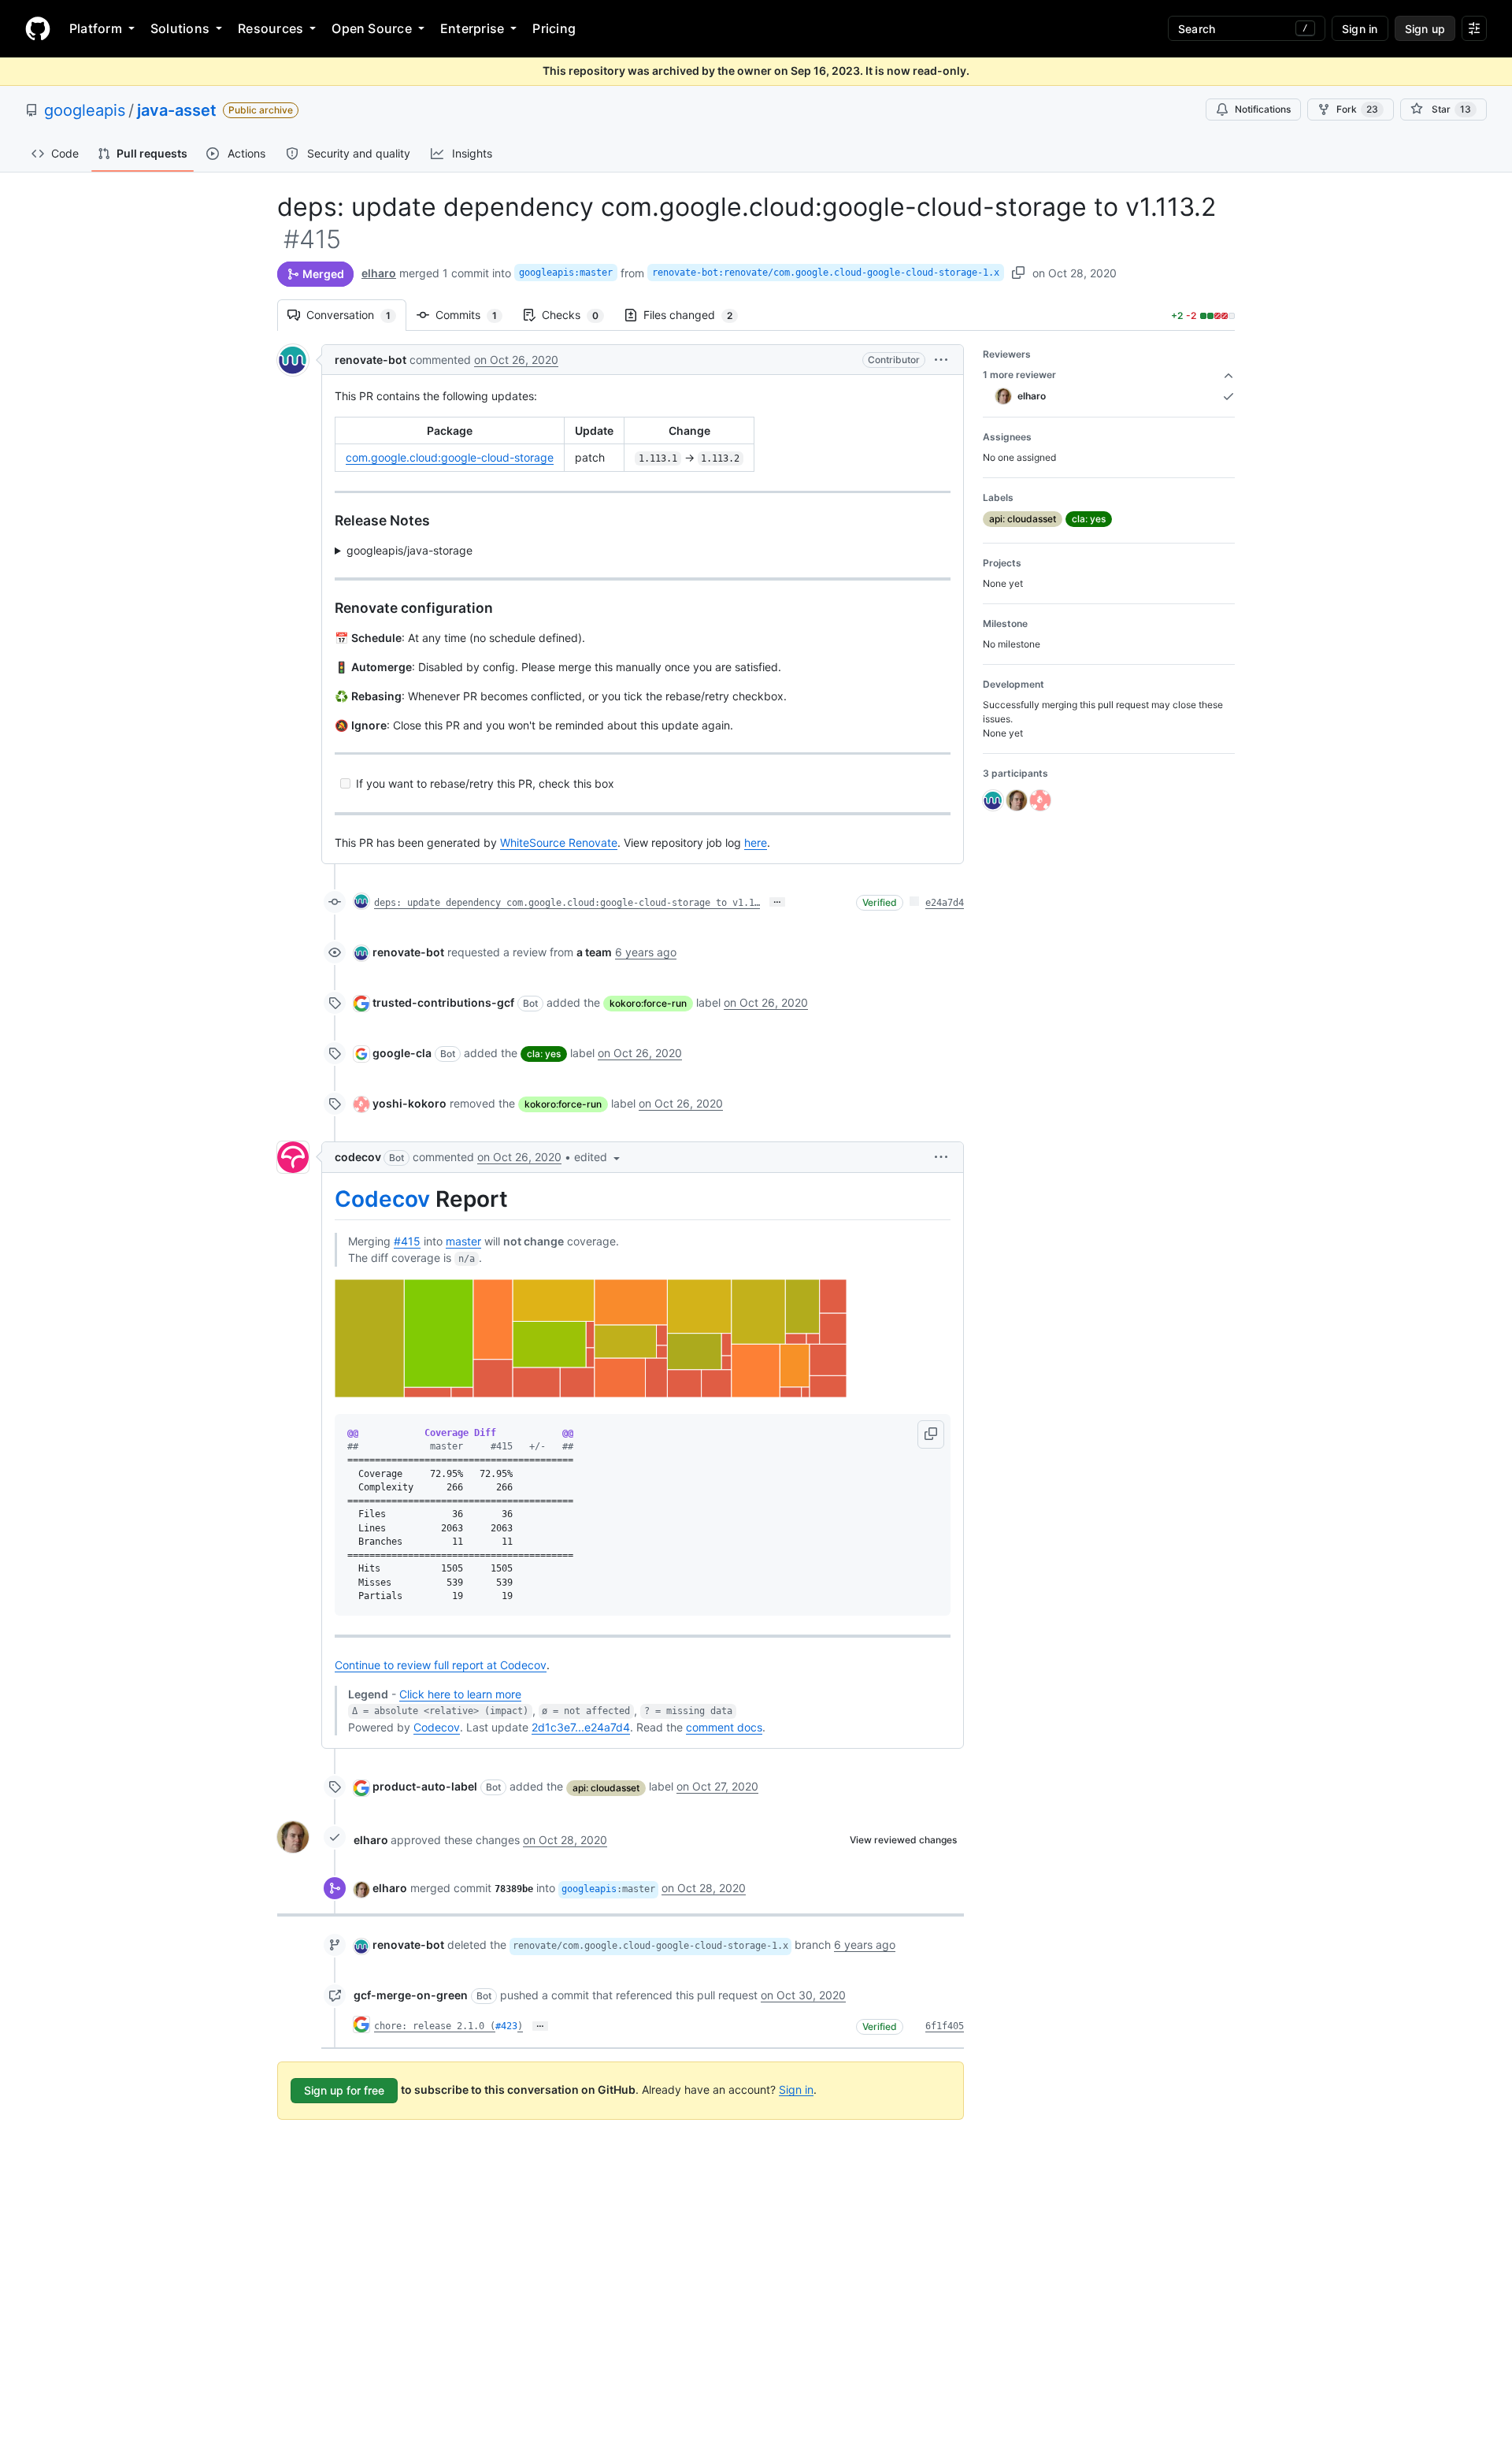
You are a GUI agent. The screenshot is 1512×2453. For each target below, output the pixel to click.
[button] (941, 360)
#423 (506, 2026)
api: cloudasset (606, 1788)
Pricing (554, 28)
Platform (96, 28)
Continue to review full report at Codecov (441, 1665)
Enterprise (472, 28)
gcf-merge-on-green (411, 1995)
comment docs (724, 1727)
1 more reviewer (1019, 375)
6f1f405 (945, 2026)
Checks (578, 315)
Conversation (356, 315)
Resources (271, 28)
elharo (379, 273)
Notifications (1263, 109)
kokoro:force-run (648, 1003)
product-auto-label (425, 1786)
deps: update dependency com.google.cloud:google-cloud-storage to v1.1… (567, 903)
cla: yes (544, 1054)
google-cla (402, 1053)
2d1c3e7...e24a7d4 (581, 1727)
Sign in (796, 2089)
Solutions (180, 28)
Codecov (382, 1199)
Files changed (696, 315)
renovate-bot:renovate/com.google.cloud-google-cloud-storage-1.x (826, 273)
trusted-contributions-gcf (443, 1002)
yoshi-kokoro (409, 1103)
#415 (407, 1241)
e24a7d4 (945, 903)
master (463, 1241)
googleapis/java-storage (409, 550)
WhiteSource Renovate (559, 842)
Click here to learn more (460, 1694)
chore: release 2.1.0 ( (435, 2026)
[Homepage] (38, 28)
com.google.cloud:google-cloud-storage (450, 457)
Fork (1357, 109)
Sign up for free (344, 2090)
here (756, 842)
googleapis (85, 110)
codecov (358, 1157)
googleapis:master (566, 273)
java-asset (177, 110)
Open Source (372, 28)
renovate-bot (371, 360)
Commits (474, 315)
